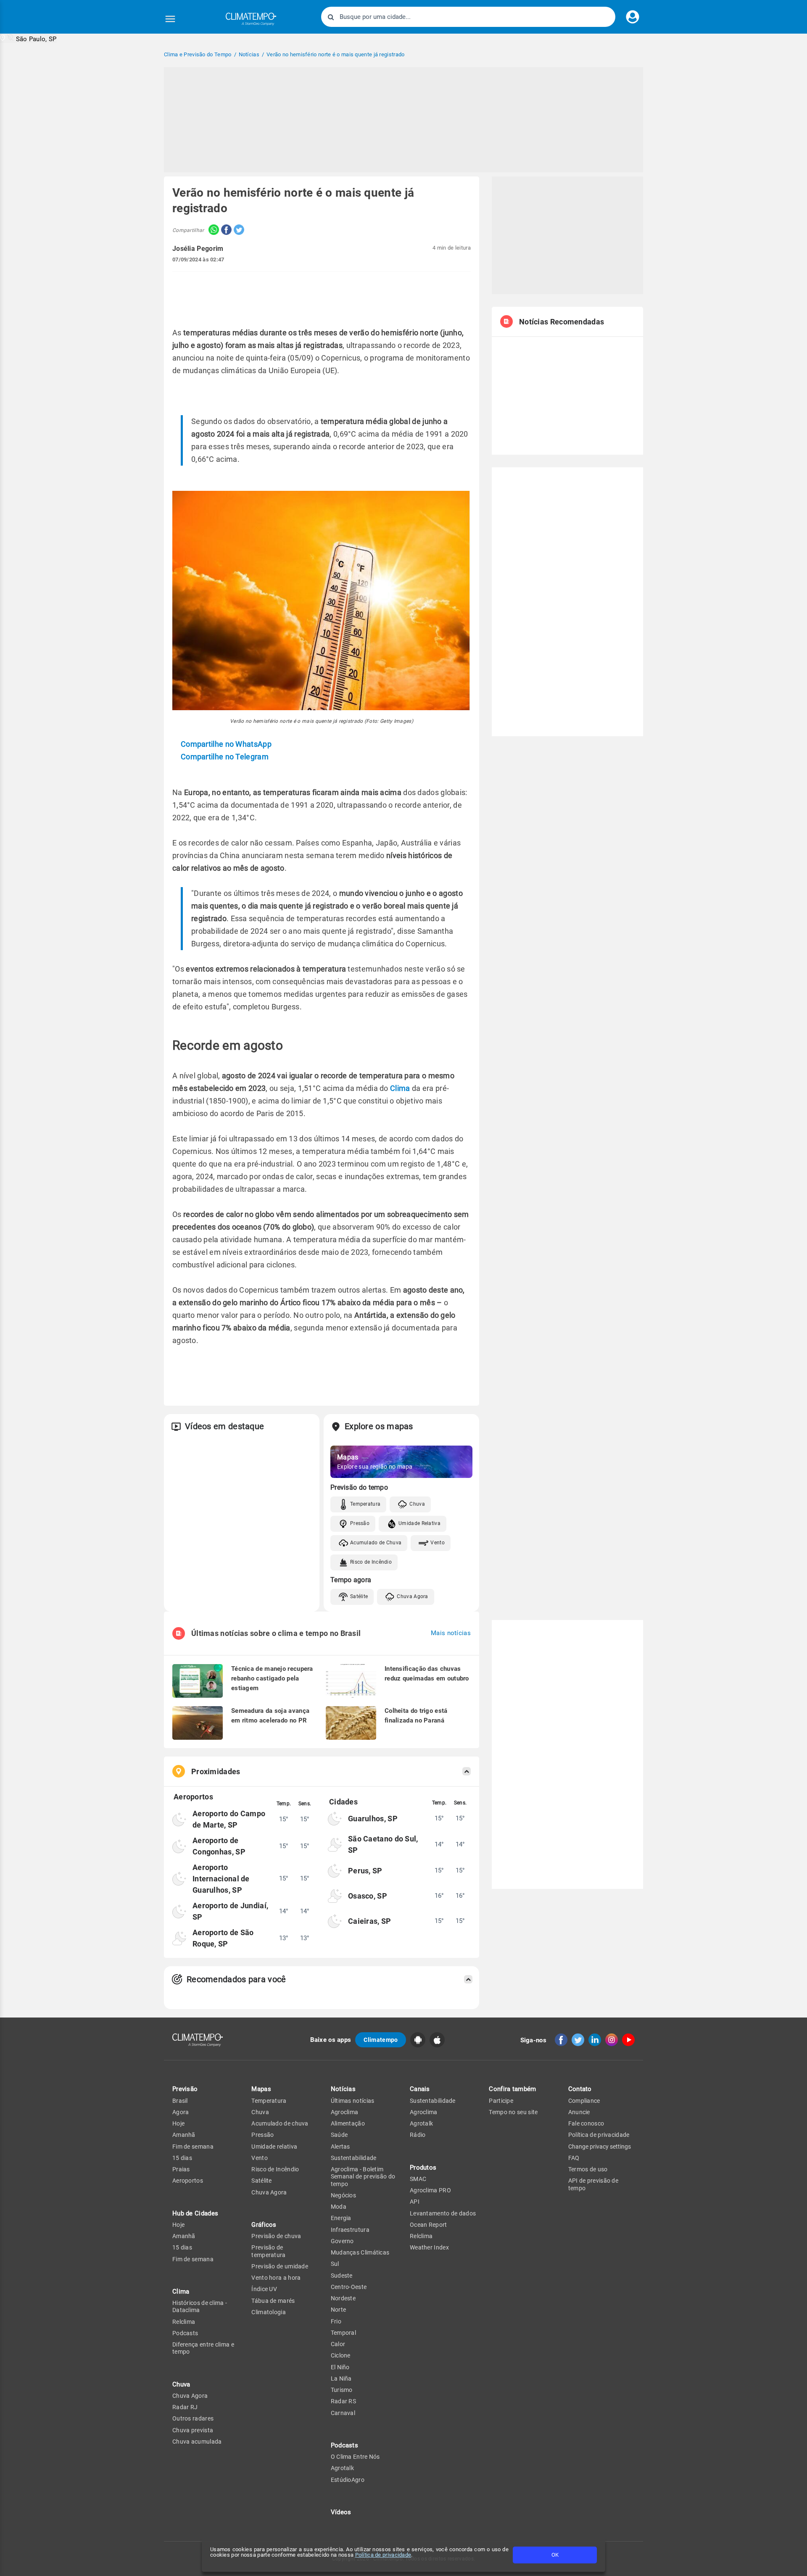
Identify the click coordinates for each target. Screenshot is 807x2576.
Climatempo (381, 2040)
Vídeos (341, 2512)
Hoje (178, 2123)
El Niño (340, 2367)
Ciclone (341, 2355)
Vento (438, 1543)
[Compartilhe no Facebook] (225, 230)
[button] (28, 38)
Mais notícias (451, 1633)
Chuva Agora (412, 1596)
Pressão (360, 1523)
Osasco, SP (368, 1896)
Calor (338, 2344)
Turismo (342, 2390)
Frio (336, 2321)
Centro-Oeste (349, 2287)
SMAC (418, 2179)
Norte (339, 2310)
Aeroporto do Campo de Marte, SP (229, 1819)
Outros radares (193, 2418)
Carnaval (343, 2413)
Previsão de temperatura (268, 2251)
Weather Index (429, 2247)
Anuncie (579, 2112)
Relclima (184, 2322)
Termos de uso (588, 2169)
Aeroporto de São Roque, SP (223, 1938)
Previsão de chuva (276, 2236)
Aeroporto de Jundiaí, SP (230, 1911)
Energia (341, 2218)
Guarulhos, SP (373, 1819)
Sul (335, 2264)
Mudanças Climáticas (360, 2252)
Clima (400, 1088)
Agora (181, 2112)
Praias (181, 2169)
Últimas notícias (353, 2101)
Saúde (339, 2135)
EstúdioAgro (348, 2480)
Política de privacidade (383, 2555)
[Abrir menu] (170, 19)
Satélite (359, 1596)
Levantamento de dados (443, 2213)
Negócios (343, 2195)
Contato (580, 2089)
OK (555, 2555)
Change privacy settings (600, 2147)
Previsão (185, 2089)
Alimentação (348, 2123)
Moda (339, 2207)
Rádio (418, 2135)
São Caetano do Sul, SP (383, 1844)
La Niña (341, 2378)
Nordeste (343, 2298)
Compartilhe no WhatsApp (226, 744)
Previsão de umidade (280, 2266)
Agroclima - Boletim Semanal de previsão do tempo (363, 2177)
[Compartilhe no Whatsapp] (212, 230)
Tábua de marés (273, 2301)
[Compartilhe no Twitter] (238, 230)
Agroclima (345, 2112)
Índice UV (264, 2289)
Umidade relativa (274, 2147)
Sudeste (342, 2276)
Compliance (584, 2101)
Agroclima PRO (430, 2190)
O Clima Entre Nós (355, 2457)
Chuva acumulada (197, 2442)
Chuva (417, 1504)
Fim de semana (193, 2147)
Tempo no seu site (513, 2112)
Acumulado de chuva (280, 2123)
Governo (342, 2241)
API (415, 2202)
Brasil (180, 2101)
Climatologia (269, 2312)
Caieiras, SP (370, 1921)
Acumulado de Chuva (376, 1543)
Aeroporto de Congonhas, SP (219, 1846)
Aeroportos (188, 2181)
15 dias (182, 2158)
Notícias (343, 2089)
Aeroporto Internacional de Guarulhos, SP (221, 1879)
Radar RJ (185, 2407)
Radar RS (343, 2401)
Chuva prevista (193, 2430)
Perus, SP (365, 1871)
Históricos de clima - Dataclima (200, 2306)
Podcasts (185, 2333)
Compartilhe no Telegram (225, 757)
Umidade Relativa (419, 1523)
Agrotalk (342, 2468)
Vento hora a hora (276, 2278)
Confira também (512, 2089)
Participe (501, 2101)
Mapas (261, 2089)
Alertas (340, 2147)
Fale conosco (586, 2123)
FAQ (574, 2158)
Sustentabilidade (354, 2158)
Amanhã (184, 2135)
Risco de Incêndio (371, 1562)
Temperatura (365, 1504)
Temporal (343, 2333)
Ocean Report (429, 2225)
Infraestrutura (350, 2230)
